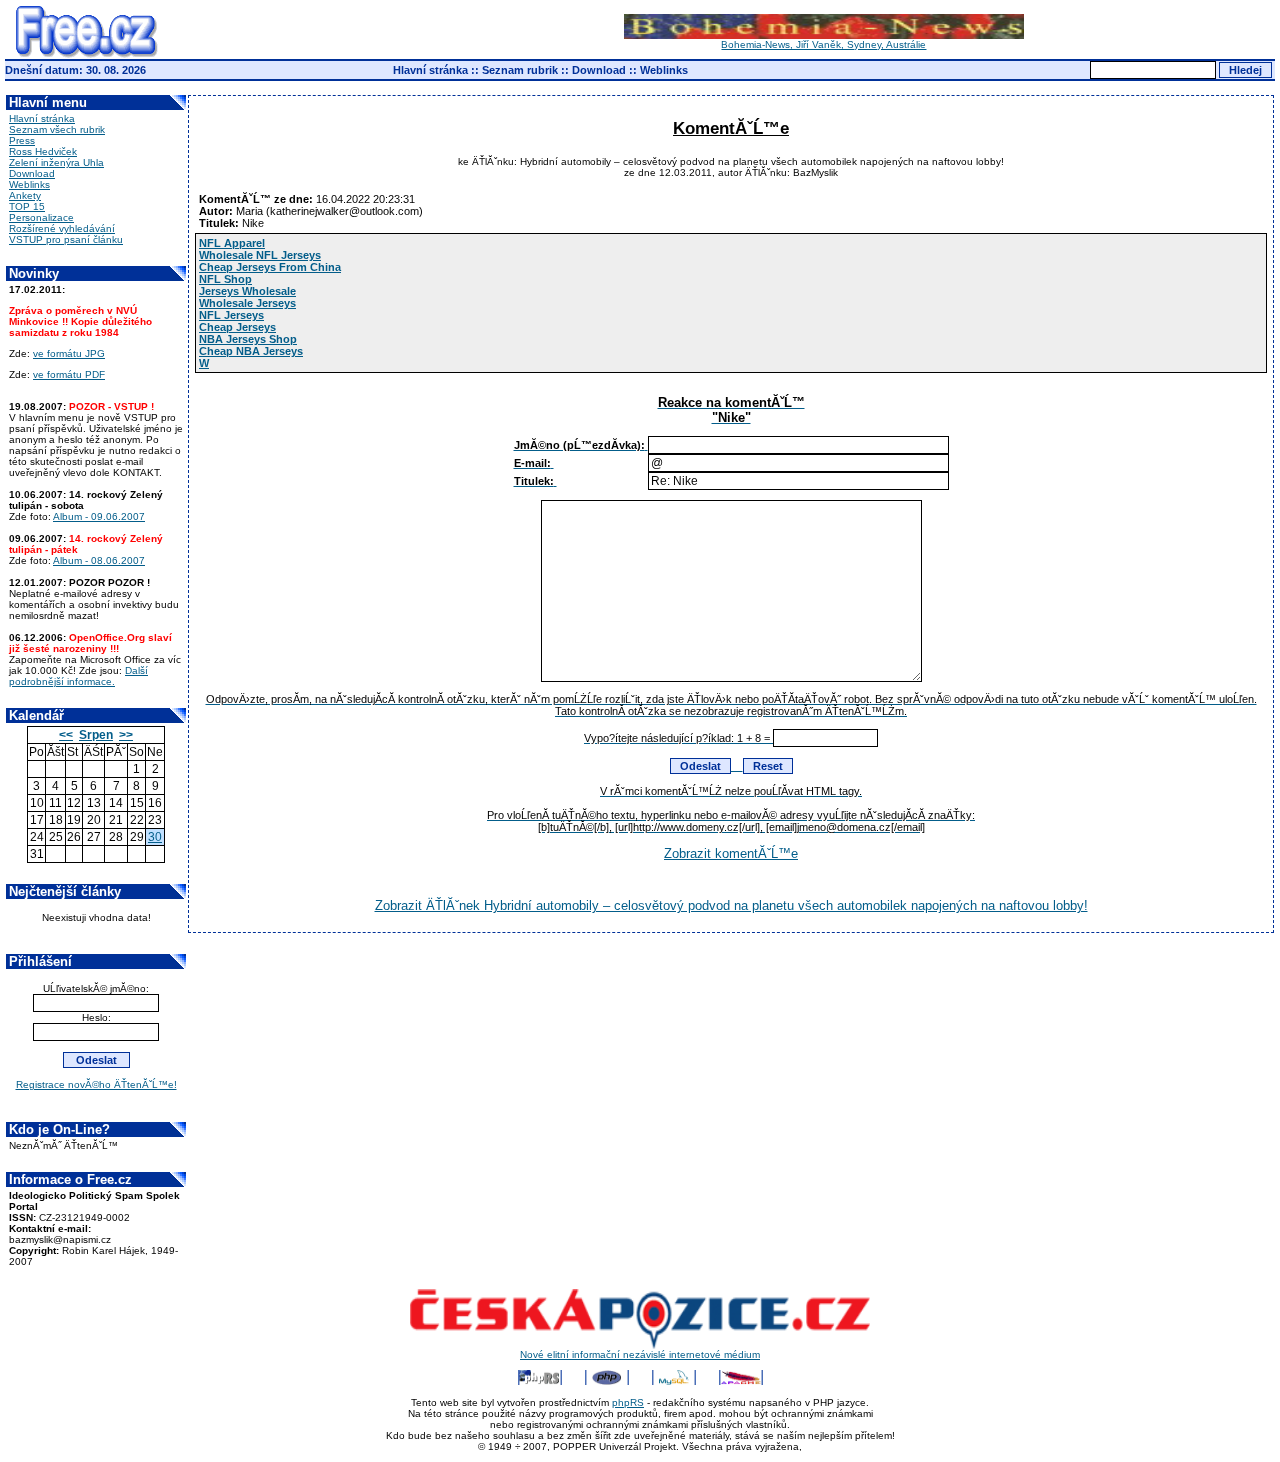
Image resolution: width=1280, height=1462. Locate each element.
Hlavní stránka (430, 70)
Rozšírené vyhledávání (62, 228)
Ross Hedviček (43, 151)
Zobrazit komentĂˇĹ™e (731, 853)
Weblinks (664, 70)
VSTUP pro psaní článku (66, 239)
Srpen (96, 735)
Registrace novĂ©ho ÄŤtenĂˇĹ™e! (96, 1084)
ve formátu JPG (69, 353)
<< (66, 735)
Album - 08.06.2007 (99, 560)
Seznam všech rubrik (57, 129)
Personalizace (41, 217)
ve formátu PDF (69, 374)
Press (22, 140)
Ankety (25, 195)
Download (599, 70)
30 (155, 837)
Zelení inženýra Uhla (56, 162)
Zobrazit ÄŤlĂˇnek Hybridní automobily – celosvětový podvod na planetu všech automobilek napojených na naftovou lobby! (731, 905)
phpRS (628, 1402)
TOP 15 (27, 206)
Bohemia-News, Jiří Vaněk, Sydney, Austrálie (823, 44)
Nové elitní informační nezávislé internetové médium (640, 1354)
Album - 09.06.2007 (99, 516)
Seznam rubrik (520, 70)
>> (126, 735)
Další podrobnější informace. (78, 676)
